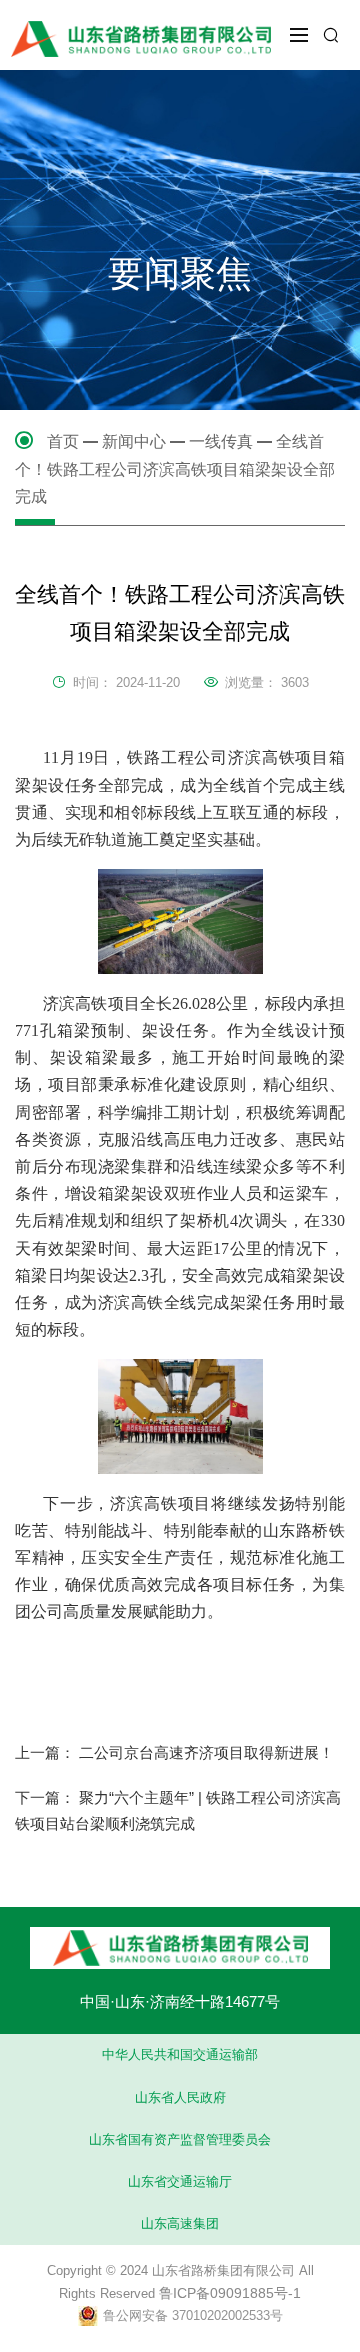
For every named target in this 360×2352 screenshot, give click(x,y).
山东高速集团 (180, 2223)
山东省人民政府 (180, 2097)
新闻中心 (134, 441)
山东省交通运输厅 (180, 2181)
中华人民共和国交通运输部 (180, 2054)
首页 (63, 441)
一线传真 (221, 441)
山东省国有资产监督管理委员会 (180, 2139)
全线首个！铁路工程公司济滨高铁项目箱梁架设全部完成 (175, 469)
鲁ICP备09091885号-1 (230, 2293)
